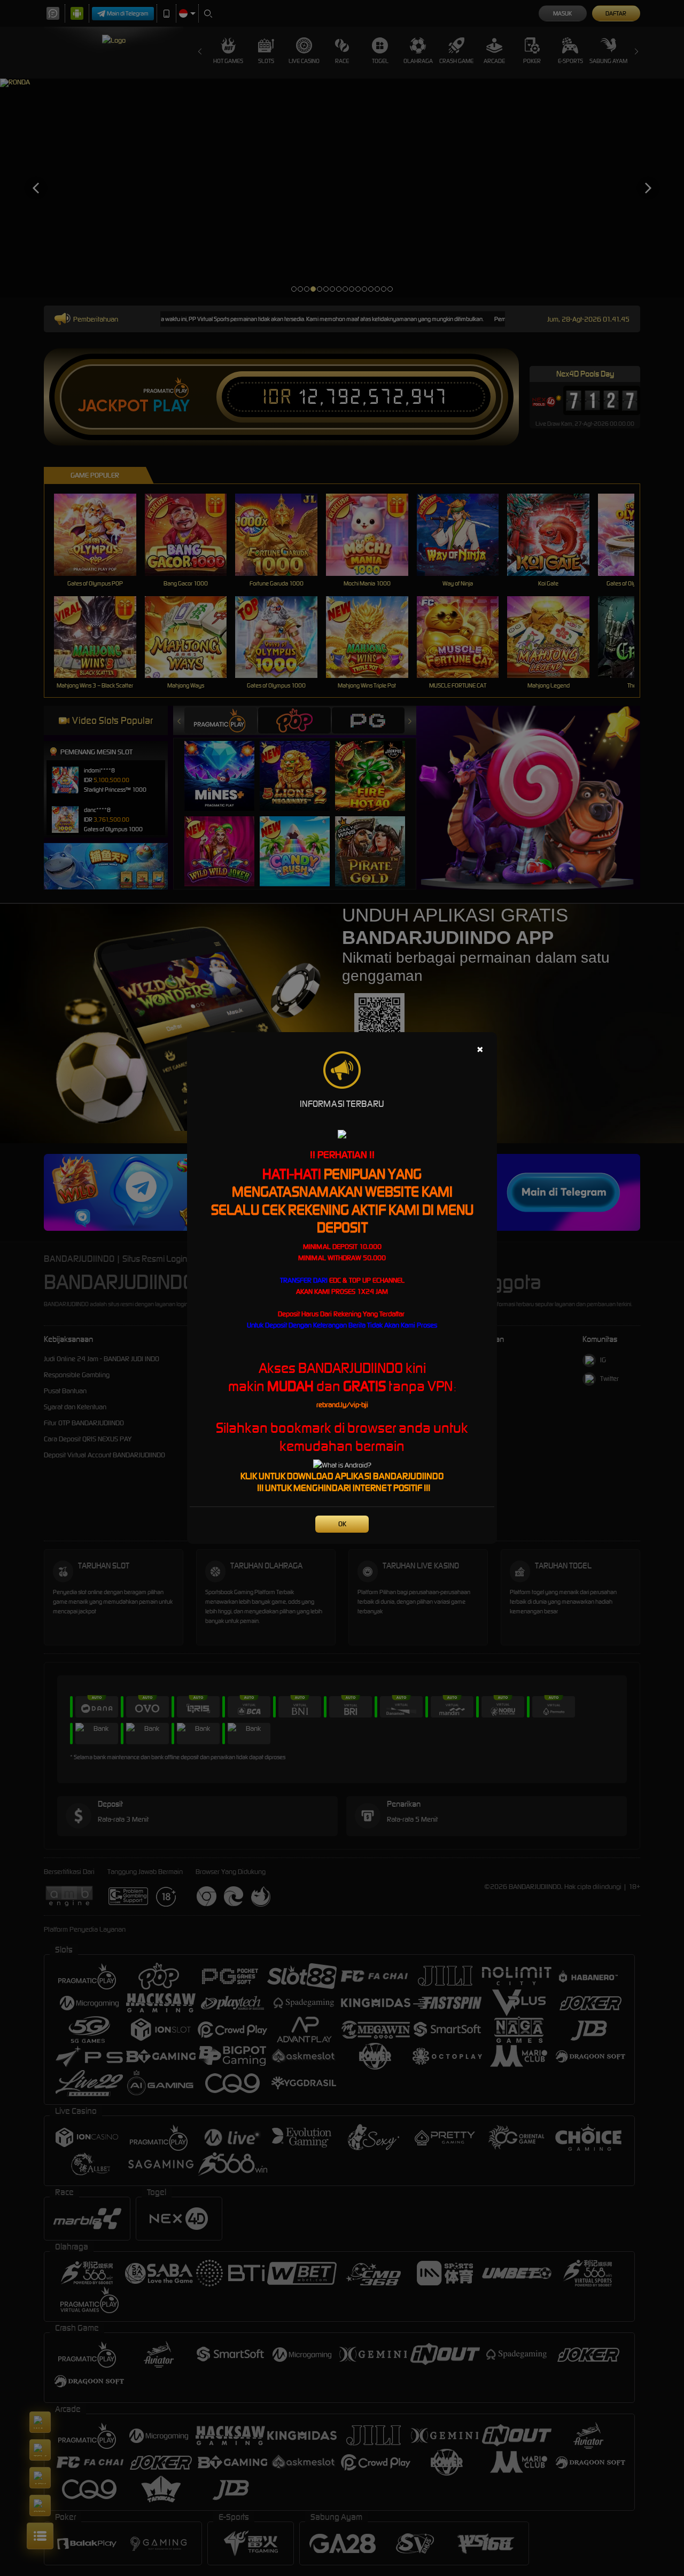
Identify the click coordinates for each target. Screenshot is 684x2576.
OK (342, 1524)
